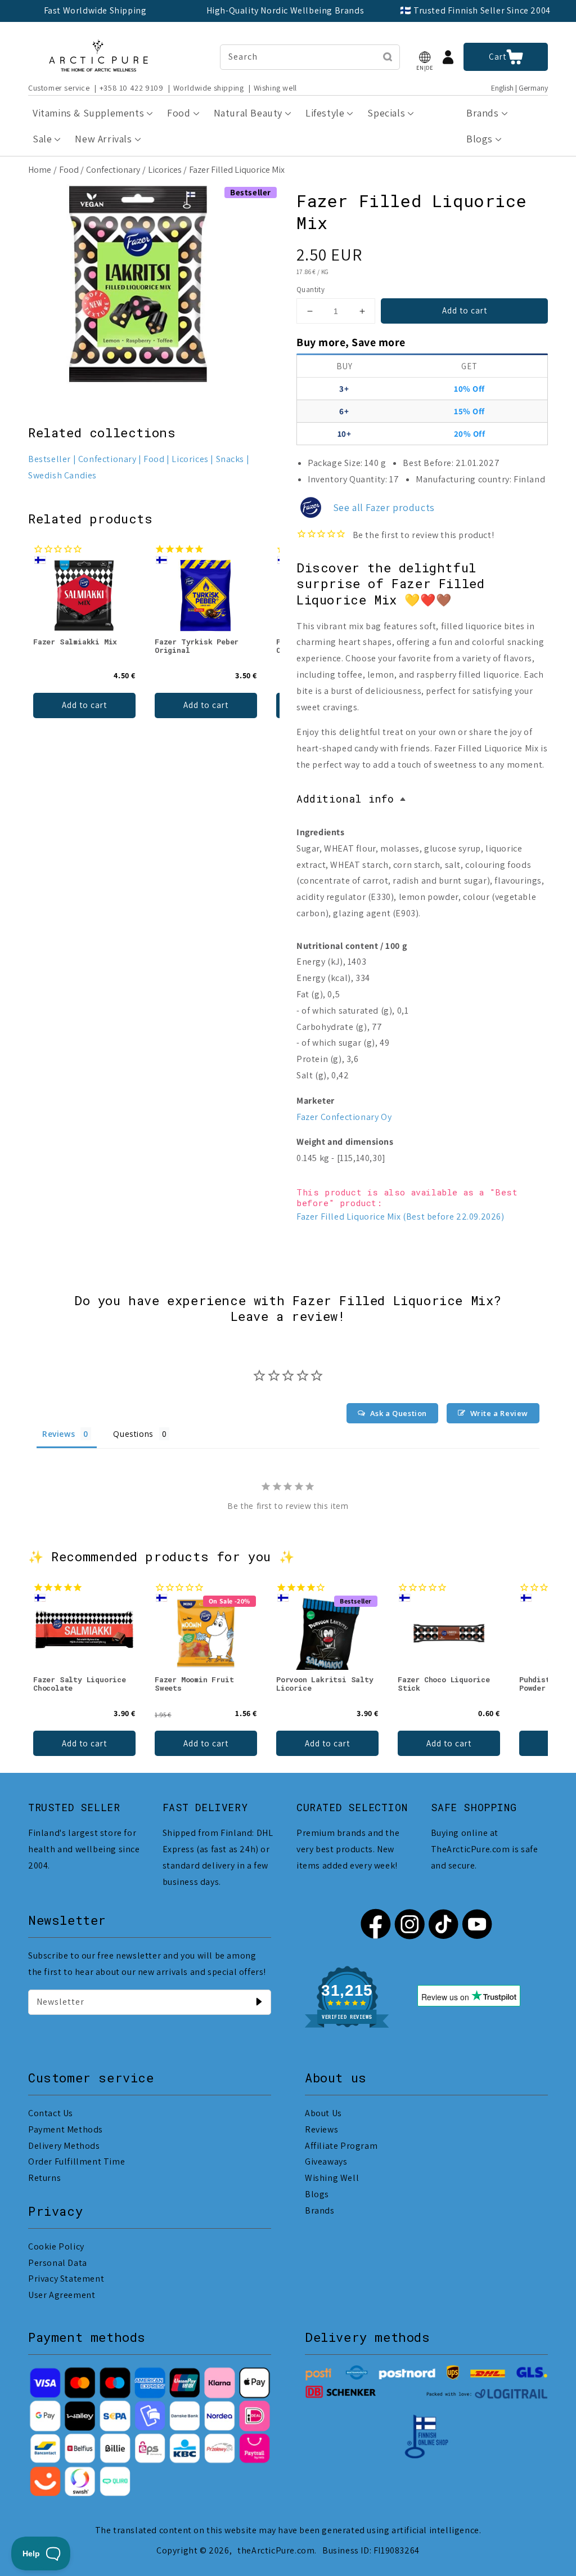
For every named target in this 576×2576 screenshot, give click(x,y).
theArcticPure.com (276, 2550)
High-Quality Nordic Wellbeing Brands (285, 10)
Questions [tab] (133, 1434)
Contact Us (51, 2113)
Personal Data (58, 2263)
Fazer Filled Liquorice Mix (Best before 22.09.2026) (400, 1217)
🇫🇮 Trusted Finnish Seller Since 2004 (475, 10)
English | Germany (519, 88)
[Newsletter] (259, 2002)
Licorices (165, 170)
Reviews (321, 2129)
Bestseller (49, 459)
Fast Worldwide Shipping (95, 10)
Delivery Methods (64, 2146)
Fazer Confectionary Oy (344, 1117)
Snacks (230, 459)
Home (40, 170)
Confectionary (113, 170)
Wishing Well (332, 2178)
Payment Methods (66, 2129)
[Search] (388, 57)
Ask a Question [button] (399, 1413)
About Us (323, 2113)
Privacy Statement (66, 2279)
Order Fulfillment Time (76, 2161)
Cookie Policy (56, 2246)
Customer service (59, 88)
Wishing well (275, 88)
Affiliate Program (341, 2146)
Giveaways (326, 2161)
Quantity (310, 290)
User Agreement (62, 2295)
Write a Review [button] (499, 1413)
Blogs (317, 2194)
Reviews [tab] (58, 1434)
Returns (44, 2178)
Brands (320, 2210)
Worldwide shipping (209, 88)
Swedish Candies (62, 475)
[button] (425, 57)
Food (69, 170)
